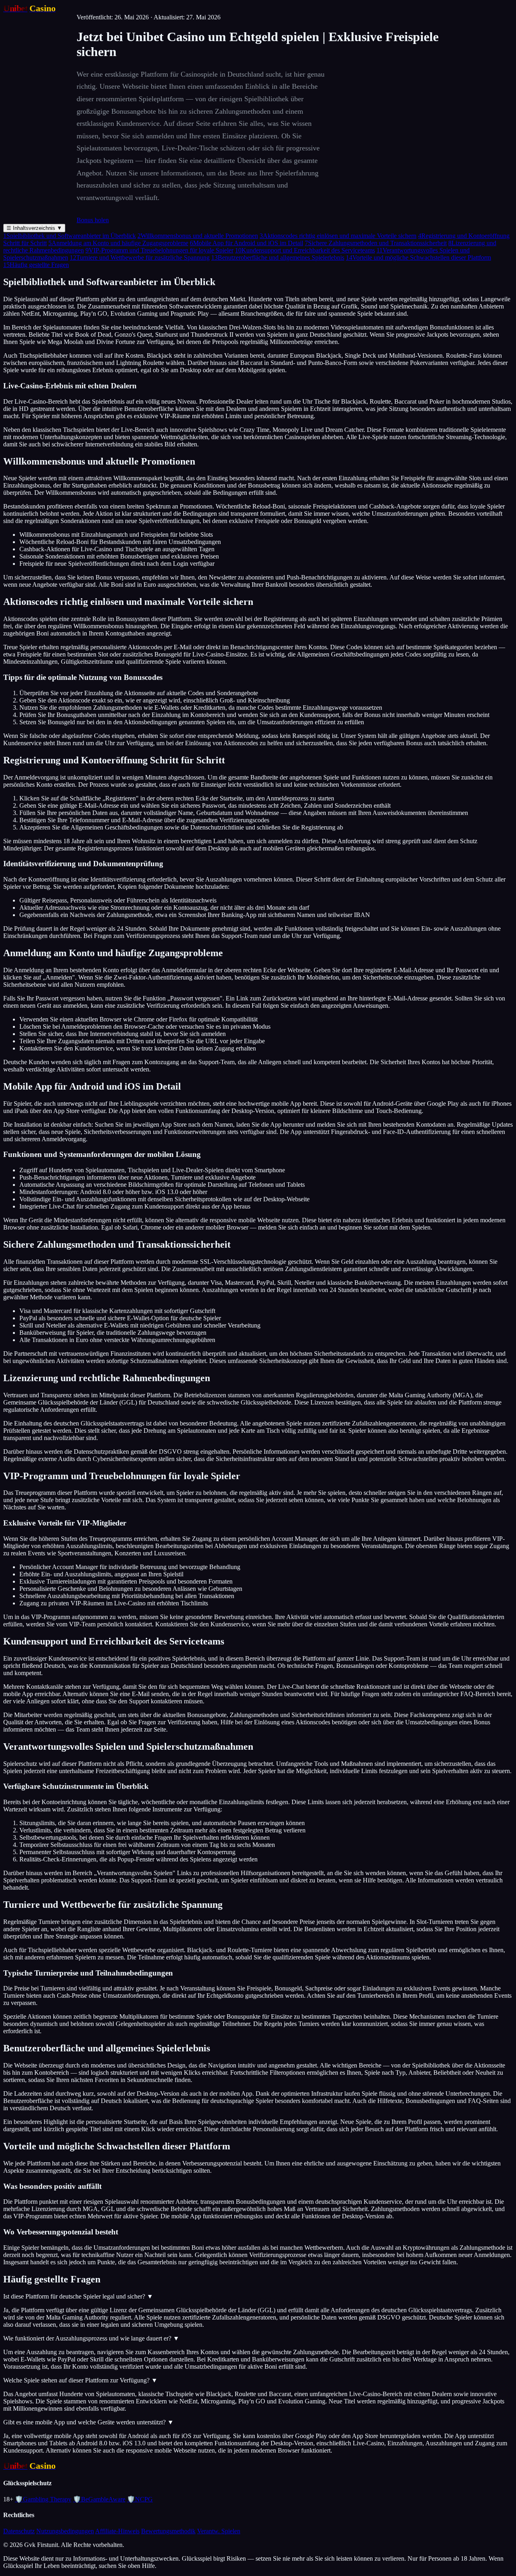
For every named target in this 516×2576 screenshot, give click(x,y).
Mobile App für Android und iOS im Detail (247, 243)
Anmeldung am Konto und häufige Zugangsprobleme (118, 243)
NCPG (140, 2499)
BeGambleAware (99, 2499)
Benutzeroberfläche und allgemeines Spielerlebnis (278, 257)
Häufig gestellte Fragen (36, 265)
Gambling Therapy (43, 2499)
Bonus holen (93, 220)
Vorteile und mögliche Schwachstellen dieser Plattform (418, 257)
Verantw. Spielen (219, 2531)
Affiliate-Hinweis (117, 2531)
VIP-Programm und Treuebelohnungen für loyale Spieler (159, 250)
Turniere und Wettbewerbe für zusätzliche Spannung (140, 257)
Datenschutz (19, 2531)
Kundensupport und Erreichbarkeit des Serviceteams (305, 250)
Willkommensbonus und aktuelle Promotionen (198, 236)
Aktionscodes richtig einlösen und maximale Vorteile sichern (338, 236)
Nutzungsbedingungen (65, 2531)
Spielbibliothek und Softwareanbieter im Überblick (70, 236)
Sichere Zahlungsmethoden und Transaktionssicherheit (376, 243)
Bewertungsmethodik (168, 2531)
